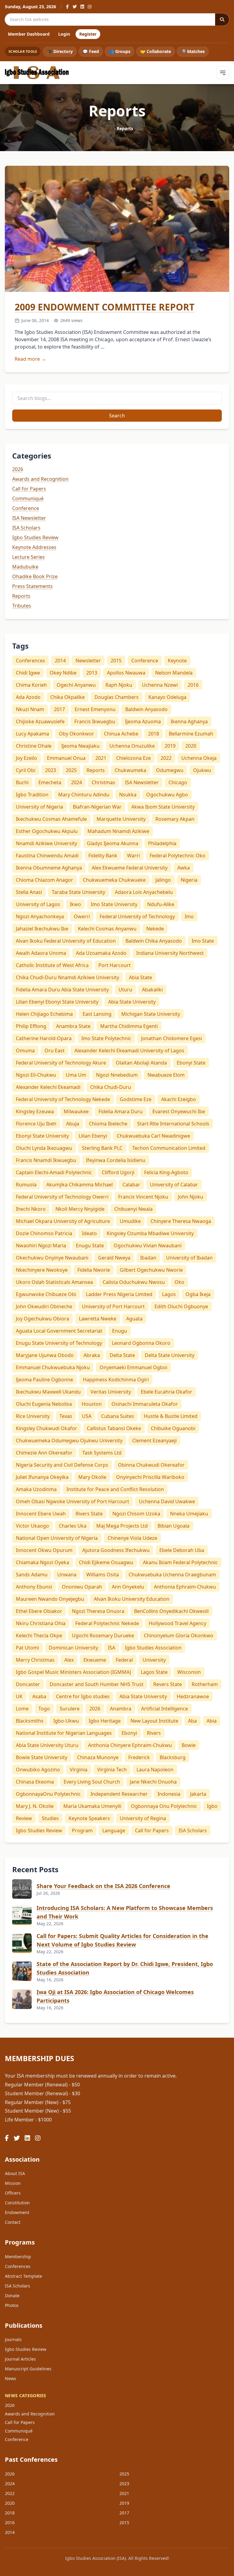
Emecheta (50, 782)
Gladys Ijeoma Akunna (113, 843)
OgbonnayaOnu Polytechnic (48, 1794)
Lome (22, 1709)
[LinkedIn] (82, 7)
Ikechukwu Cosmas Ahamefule (51, 819)
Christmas (103, 782)
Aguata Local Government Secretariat (59, 1331)
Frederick (139, 1757)
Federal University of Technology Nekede (63, 1099)
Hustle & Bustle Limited (171, 1416)
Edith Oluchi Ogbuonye (181, 1306)
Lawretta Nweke (98, 1319)
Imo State (203, 941)
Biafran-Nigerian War (97, 807)
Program (82, 1830)
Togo (44, 1709)
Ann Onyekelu (128, 1587)
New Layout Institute (154, 1721)
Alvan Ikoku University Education (132, 1599)
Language (114, 1830)
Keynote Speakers (89, 1818)
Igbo (212, 1806)
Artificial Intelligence (165, 1709)
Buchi (22, 782)
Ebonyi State (191, 1063)
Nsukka (128, 795)
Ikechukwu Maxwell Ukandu (48, 1392)
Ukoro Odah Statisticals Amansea (54, 1282)
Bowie (189, 1745)
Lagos (169, 1294)
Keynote (177, 661)
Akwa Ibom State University (163, 807)
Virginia (79, 1770)
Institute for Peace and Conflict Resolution (115, 1489)
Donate (12, 2296)
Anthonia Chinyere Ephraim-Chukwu (130, 1745)
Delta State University (170, 1355)
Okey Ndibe (63, 673)
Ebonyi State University (42, 1136)
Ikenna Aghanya (189, 721)
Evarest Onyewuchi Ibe (179, 1111)
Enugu (120, 1331)
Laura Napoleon (155, 1770)
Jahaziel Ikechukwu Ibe (42, 929)
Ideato (89, 1233)
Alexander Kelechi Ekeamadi (48, 1087)
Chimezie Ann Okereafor (44, 1453)
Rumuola (26, 1185)
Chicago (178, 782)
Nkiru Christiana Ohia (41, 1623)
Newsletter (88, 661)
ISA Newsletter (29, 518)
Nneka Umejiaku (189, 1514)
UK (19, 1696)
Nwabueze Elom (166, 1075)
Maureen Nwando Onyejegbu (50, 1599)
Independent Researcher (119, 1794)
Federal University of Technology (137, 916)
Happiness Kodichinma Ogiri (116, 1380)
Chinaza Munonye (98, 1757)
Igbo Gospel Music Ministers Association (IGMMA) (73, 1672)
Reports (21, 596)
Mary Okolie (92, 1477)
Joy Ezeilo (27, 758)
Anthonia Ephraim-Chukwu (185, 1587)
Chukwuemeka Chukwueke (114, 880)
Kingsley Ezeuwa (35, 1111)
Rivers (154, 1733)
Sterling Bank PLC (102, 1148)
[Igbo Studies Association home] (37, 73)
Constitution (17, 2203)
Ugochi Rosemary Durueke (103, 1635)
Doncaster (28, 1684)
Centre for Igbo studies (83, 1696)
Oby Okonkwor (76, 734)
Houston (92, 1404)
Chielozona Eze (133, 758)
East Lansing (97, 1014)
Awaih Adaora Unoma (41, 953)
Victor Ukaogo (32, 1526)
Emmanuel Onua (66, 758)
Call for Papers (29, 489)
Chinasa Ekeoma (35, 1782)
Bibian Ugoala (174, 1526)
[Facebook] (67, 7)
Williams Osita (103, 1575)
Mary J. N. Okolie (35, 1806)
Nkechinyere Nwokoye (42, 1270)
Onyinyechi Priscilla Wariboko (150, 1477)
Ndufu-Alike (161, 904)
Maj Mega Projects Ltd (122, 1526)
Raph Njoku (119, 685)
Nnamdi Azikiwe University (46, 843)
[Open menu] (223, 73)
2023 (51, 770)
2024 (76, 782)
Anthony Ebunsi (34, 1587)
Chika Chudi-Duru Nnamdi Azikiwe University (67, 977)
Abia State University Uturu (47, 1745)
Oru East (55, 1051)
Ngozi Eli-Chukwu (36, 1075)
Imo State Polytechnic (106, 1038)
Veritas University (111, 1392)
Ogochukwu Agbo (167, 795)
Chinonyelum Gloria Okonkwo (179, 1635)
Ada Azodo (28, 697)
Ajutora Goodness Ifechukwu (116, 1550)
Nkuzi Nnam (30, 709)
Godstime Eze (136, 1099)
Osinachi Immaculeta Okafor (145, 1404)
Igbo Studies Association (153, 1648)
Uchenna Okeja (199, 758)
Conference (26, 508)
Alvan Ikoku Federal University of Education (66, 941)
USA (87, 1416)
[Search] (222, 19)
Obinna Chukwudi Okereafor (151, 1465)
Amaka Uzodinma (36, 1489)
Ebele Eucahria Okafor (167, 1392)
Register (88, 34)
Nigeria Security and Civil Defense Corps (62, 1465)
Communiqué (28, 498)
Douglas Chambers (117, 697)
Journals (13, 2339)
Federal (124, 1660)
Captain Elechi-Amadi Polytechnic (54, 1172)
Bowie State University (42, 1757)
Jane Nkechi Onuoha (153, 1782)
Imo (189, 916)
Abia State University (132, 1002)
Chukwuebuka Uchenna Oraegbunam (172, 1575)
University (154, 1660)
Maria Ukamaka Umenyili (92, 1806)
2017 (59, 709)
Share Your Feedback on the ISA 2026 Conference (103, 1886)
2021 (101, 758)
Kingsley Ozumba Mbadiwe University (150, 1233)
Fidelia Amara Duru (121, 1111)
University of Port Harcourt (113, 1306)
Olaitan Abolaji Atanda (141, 1063)
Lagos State (154, 1672)
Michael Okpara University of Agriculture (63, 1221)
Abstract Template (23, 2276)
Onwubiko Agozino (38, 1770)
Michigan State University (151, 1014)
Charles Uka (73, 1526)
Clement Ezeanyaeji (154, 1440)
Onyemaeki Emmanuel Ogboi (133, 1367)
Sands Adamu (32, 1575)
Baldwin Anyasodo (146, 709)
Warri (133, 856)
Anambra (121, 1709)
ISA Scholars (26, 528)
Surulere (70, 1709)
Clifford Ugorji (118, 1172)
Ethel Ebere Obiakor (39, 1611)
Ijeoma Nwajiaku (80, 746)
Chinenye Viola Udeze (132, 1538)
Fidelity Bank (103, 856)
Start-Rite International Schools (173, 1124)
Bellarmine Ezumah (191, 734)
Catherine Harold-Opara (44, 1038)
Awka (184, 868)
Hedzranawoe (193, 1696)
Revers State (168, 1684)
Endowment (17, 2212)
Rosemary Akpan (175, 819)
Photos (12, 2305)
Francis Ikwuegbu (95, 721)
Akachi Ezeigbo (179, 1099)
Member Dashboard (29, 34)
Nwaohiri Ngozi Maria (41, 1245)
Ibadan (148, 1258)
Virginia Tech (112, 1770)
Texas (66, 1416)
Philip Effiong (31, 1026)
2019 (170, 746)
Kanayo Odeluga (167, 697)
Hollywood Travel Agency (177, 1623)
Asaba (39, 1696)
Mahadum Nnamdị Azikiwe (118, 831)
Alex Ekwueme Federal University (130, 868)
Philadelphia (162, 843)
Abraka (92, 1355)
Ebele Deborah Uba (182, 1550)
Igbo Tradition (32, 795)
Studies (50, 1818)
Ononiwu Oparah (82, 1587)
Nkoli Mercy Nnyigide (80, 1209)
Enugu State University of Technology (59, 1343)
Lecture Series (28, 557)
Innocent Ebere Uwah (41, 1514)
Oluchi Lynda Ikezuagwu (44, 1148)
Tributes (22, 606)
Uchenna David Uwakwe (167, 1501)
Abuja (73, 1124)
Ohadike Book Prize (35, 576)
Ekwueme (95, 1660)
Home (107, 128)
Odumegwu (170, 770)
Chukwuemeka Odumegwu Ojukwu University (69, 1440)
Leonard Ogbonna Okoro (141, 1343)
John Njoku (191, 1197)
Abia (212, 1721)
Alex (69, 1660)
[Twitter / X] (75, 7)
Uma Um (76, 1075)
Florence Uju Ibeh (36, 1124)
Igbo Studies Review (35, 537)
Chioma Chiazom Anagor (44, 880)
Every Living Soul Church (92, 1782)
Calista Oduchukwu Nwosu (134, 1282)
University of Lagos (38, 904)
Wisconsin (189, 1672)
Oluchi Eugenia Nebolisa (44, 1404)
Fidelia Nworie (94, 1270)
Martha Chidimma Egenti (129, 1026)
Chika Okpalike (67, 697)
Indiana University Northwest (170, 953)
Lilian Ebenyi (93, 1136)
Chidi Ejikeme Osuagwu (106, 1562)
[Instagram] (90, 7)
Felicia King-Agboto (166, 1172)
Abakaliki (152, 990)
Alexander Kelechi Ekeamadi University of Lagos (129, 1051)
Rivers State (89, 1514)
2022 (166, 758)
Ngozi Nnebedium (117, 1075)
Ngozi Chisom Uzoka (136, 1514)
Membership (18, 2257)
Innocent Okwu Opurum (44, 1550)
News (11, 2378)
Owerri (82, 916)
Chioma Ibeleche (108, 1124)
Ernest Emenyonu (95, 709)
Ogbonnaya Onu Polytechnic (164, 1806)
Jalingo (163, 880)
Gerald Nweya (114, 1258)
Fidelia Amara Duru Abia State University (62, 990)
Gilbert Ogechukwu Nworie (151, 1270)
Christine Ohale (34, 746)
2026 (18, 469)
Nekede (155, 929)
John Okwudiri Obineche (44, 1306)
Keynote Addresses (34, 547)
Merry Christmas (35, 1660)
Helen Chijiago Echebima (44, 1014)
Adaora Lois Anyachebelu (144, 892)
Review (24, 1818)
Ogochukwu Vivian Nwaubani (148, 1245)
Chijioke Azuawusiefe (40, 721)
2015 (116, 661)
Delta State (122, 1355)
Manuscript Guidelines (28, 2369)
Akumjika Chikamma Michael (80, 1185)
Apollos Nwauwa (126, 673)
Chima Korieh (31, 685)
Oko (179, 1282)
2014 (60, 661)
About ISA (15, 2173)
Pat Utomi (27, 1648)
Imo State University (114, 904)
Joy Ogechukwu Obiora (43, 1319)
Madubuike (25, 567)
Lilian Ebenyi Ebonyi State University (57, 1002)
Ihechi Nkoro (31, 1209)
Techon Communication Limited (169, 1148)
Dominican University (73, 1648)
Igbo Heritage (105, 1721)
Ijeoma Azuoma (143, 721)
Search (117, 416)
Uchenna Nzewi (160, 685)
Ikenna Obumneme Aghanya (49, 868)
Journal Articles (20, 2359)
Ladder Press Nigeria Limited (119, 1294)
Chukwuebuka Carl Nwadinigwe (153, 1136)
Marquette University (121, 819)
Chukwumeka (130, 770)
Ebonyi (129, 1733)
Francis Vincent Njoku (143, 1197)
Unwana (67, 1575)
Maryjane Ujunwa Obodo (45, 1355)
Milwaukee (76, 1111)
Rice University (33, 1416)
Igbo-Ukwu (66, 1721)
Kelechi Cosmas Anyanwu (107, 929)
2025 (71, 770)
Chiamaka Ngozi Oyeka (43, 1562)
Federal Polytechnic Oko (177, 856)
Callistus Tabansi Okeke (114, 1428)
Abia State (140, 977)
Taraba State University (78, 892)
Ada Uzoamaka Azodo (101, 953)
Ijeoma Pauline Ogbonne (44, 1380)
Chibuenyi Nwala (133, 1209)
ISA (112, 1648)
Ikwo (75, 904)
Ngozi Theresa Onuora (98, 1611)
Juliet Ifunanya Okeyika (42, 1477)
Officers (13, 2193)
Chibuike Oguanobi (173, 1428)
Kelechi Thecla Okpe (39, 1635)
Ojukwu (202, 770)
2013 (92, 673)
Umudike (130, 1221)
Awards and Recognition (40, 479)
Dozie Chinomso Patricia (44, 1233)
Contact (13, 2222)
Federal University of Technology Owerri (62, 1197)
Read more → (30, 359)
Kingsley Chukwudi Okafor (46, 1428)
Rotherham (205, 1684)
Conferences (30, 661)
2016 (193, 685)
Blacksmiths (30, 1721)
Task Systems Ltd (102, 1453)
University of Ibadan (189, 1258)
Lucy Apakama (32, 734)
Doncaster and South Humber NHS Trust (97, 1684)
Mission (13, 2183)
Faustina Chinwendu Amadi (47, 856)
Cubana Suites (118, 1416)
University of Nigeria (39, 807)
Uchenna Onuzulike (132, 746)
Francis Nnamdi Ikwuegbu (46, 1160)
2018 (154, 734)
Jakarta (198, 1794)
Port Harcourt (115, 965)
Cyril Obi (26, 770)
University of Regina (143, 1818)
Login (64, 34)
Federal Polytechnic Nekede (107, 1623)
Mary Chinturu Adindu (84, 795)
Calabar (131, 1185)
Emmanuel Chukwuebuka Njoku (53, 1367)
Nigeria (189, 880)
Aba (192, 1721)
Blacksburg (173, 1757)
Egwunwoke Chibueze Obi (46, 1294)
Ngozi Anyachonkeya (40, 916)
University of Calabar (174, 1185)
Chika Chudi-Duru (111, 1087)
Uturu (125, 990)
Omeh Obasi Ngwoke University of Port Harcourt (73, 1501)
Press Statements (32, 586)
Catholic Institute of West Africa (52, 965)
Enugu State (90, 1245)
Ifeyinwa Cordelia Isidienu (116, 1160)
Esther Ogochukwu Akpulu (47, 831)
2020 (191, 746)
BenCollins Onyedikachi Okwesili (171, 1611)
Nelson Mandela (174, 673)
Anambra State (73, 1026)
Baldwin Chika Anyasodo (154, 941)
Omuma (25, 1051)
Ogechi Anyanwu (76, 685)
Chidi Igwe (28, 673)
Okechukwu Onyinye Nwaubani (52, 1258)
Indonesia (169, 1794)
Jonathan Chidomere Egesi (172, 1038)
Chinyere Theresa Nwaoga (181, 1221)
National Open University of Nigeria (57, 1538)
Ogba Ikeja (198, 1294)
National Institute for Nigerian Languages (64, 1733)
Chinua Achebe (121, 734)
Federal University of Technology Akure (61, 1063)
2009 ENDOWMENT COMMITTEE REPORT (105, 307)
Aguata (134, 1319)
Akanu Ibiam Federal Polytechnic (180, 1562)
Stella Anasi (29, 892)
